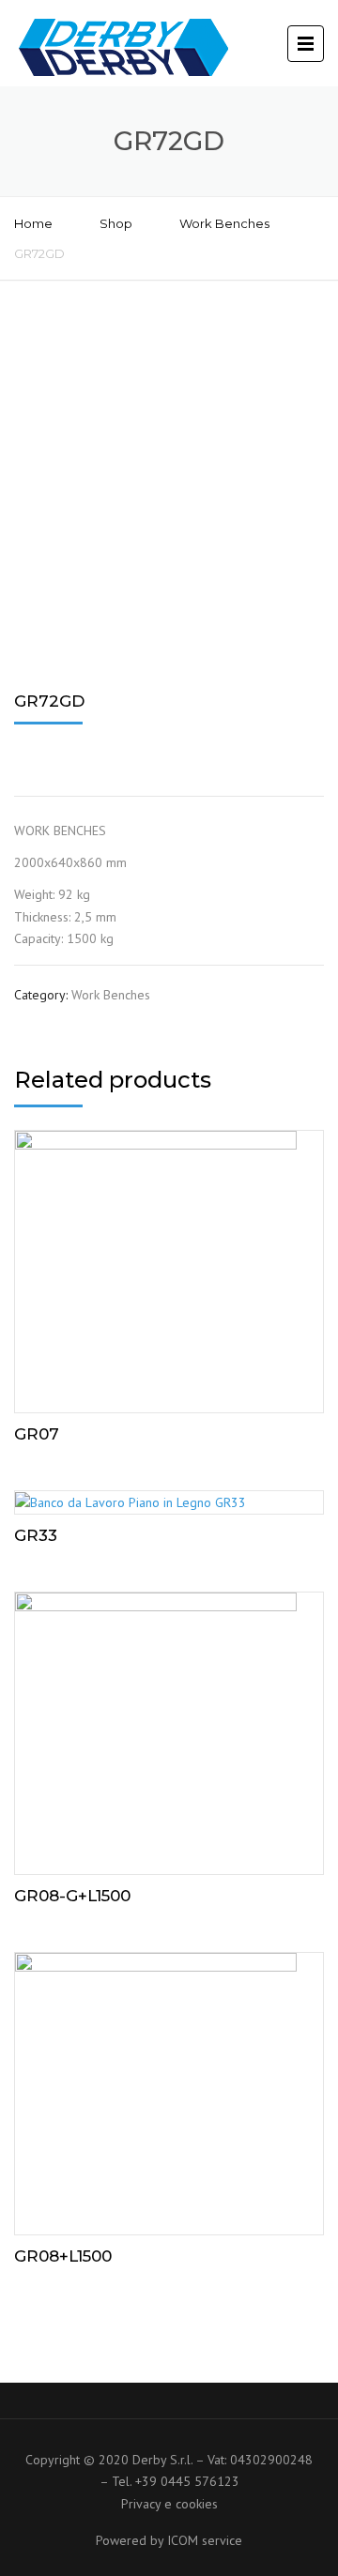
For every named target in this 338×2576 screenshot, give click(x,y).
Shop (116, 223)
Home (33, 223)
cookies (197, 2504)
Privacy (141, 2504)
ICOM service (205, 2540)
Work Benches (224, 223)
